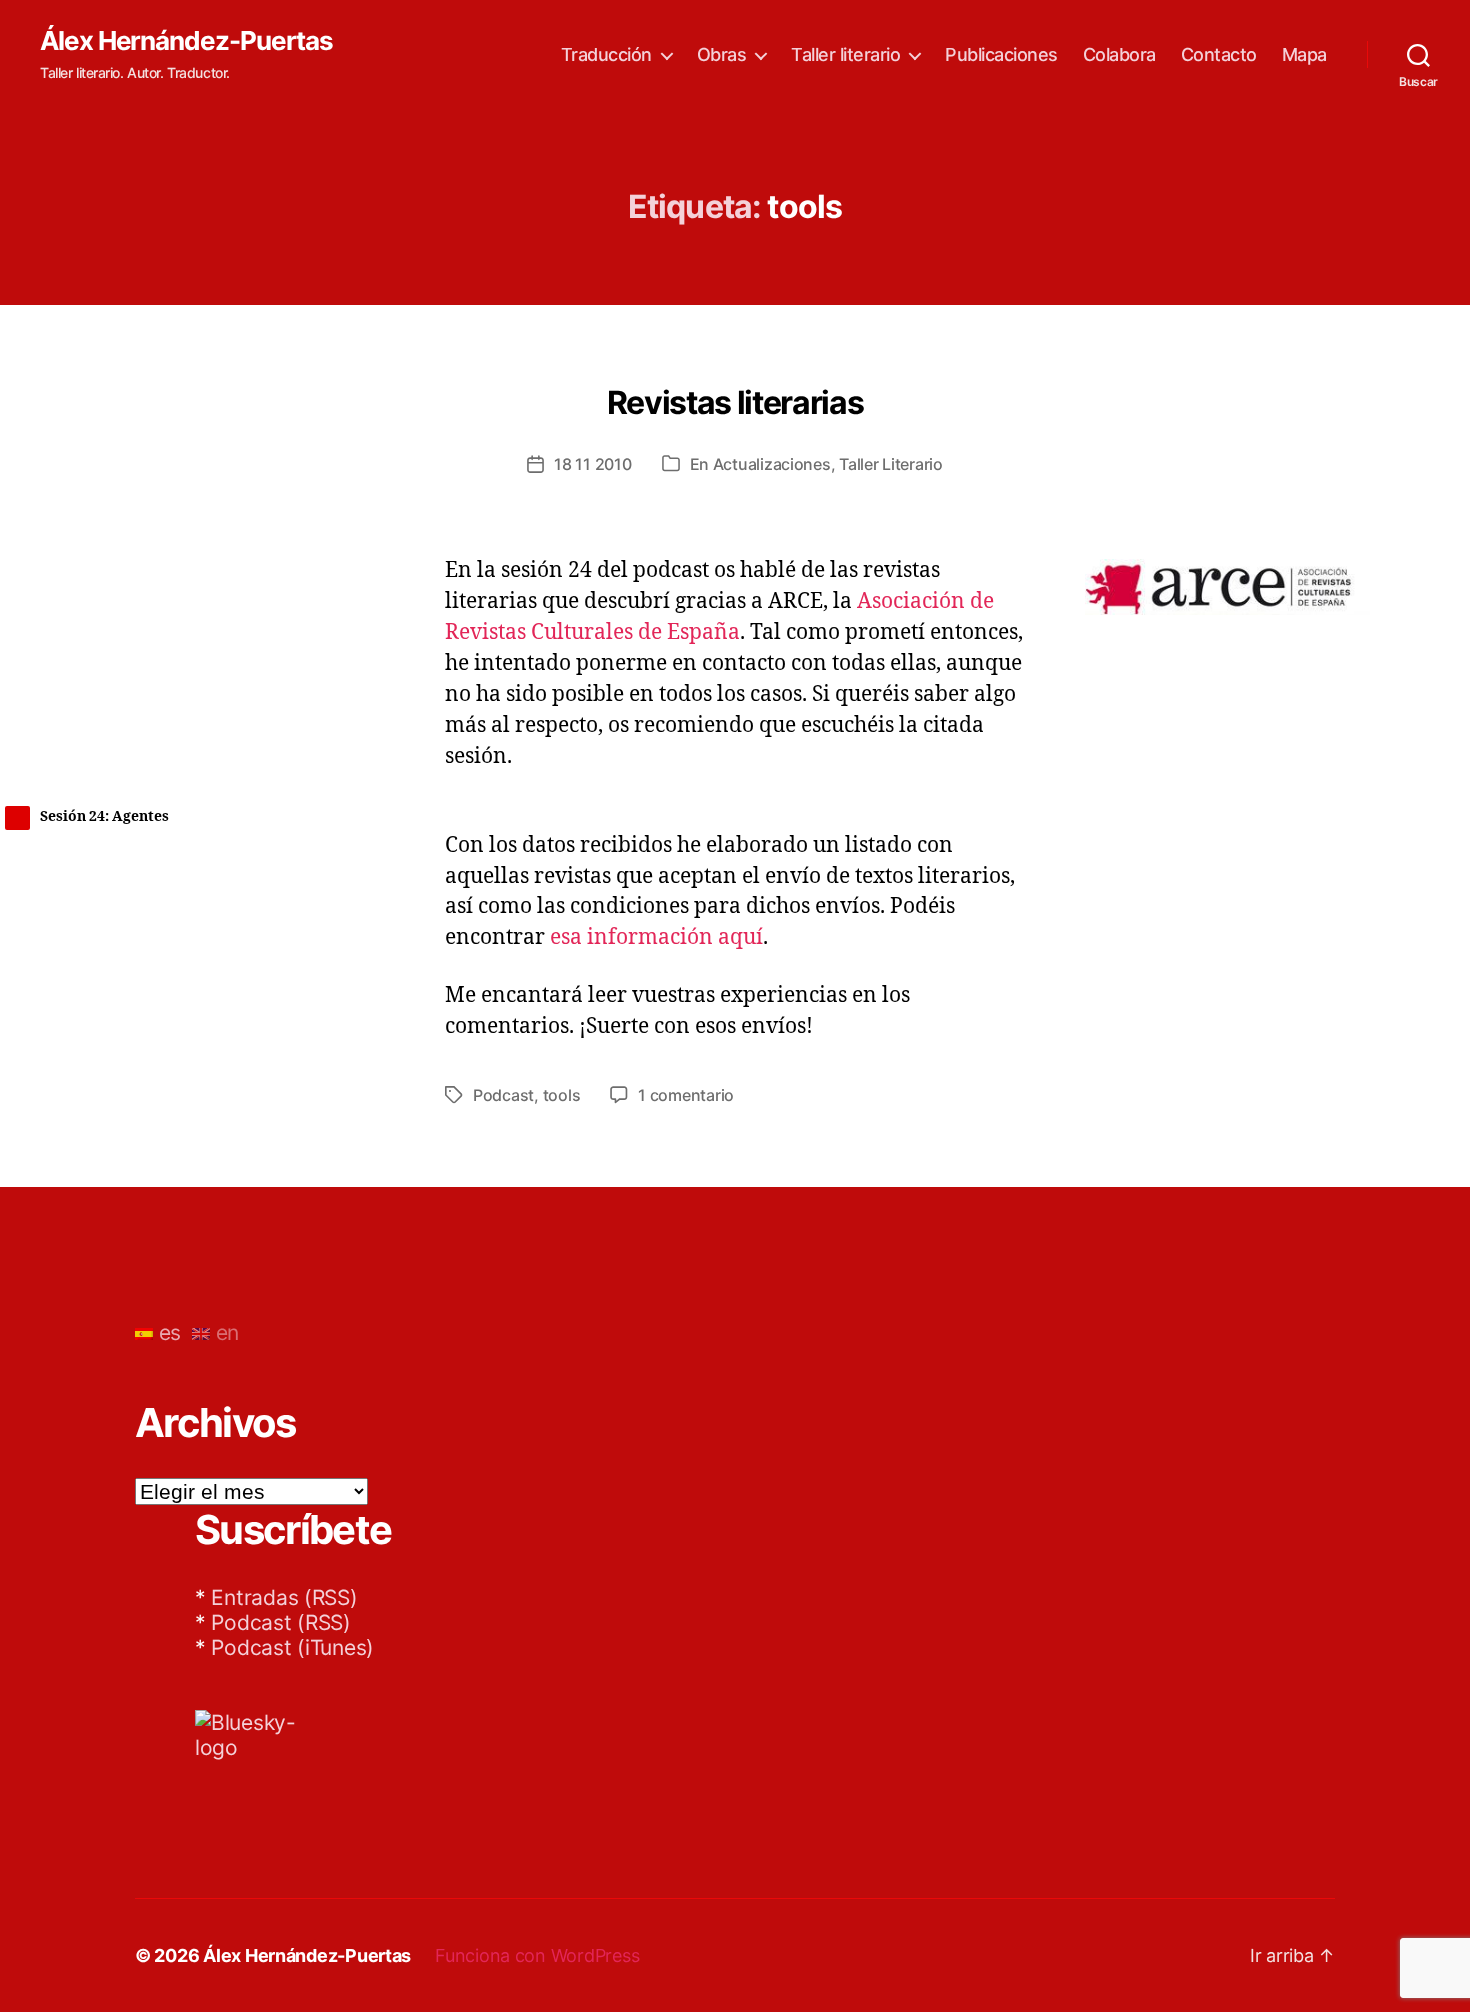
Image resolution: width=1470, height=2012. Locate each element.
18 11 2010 (592, 464)
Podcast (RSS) (281, 1622)
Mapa (1304, 54)
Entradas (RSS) (284, 1597)
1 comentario (686, 1095)
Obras (722, 54)
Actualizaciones (772, 464)
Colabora (1119, 54)
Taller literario (845, 54)
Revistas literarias (735, 402)
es (167, 1332)
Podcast (503, 1095)
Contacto (1219, 54)
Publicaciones (1001, 54)
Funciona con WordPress (537, 1955)
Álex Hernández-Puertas (186, 41)
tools (562, 1095)
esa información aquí (656, 937)
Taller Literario (891, 464)
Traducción (606, 54)
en (224, 1332)
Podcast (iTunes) (292, 1647)
